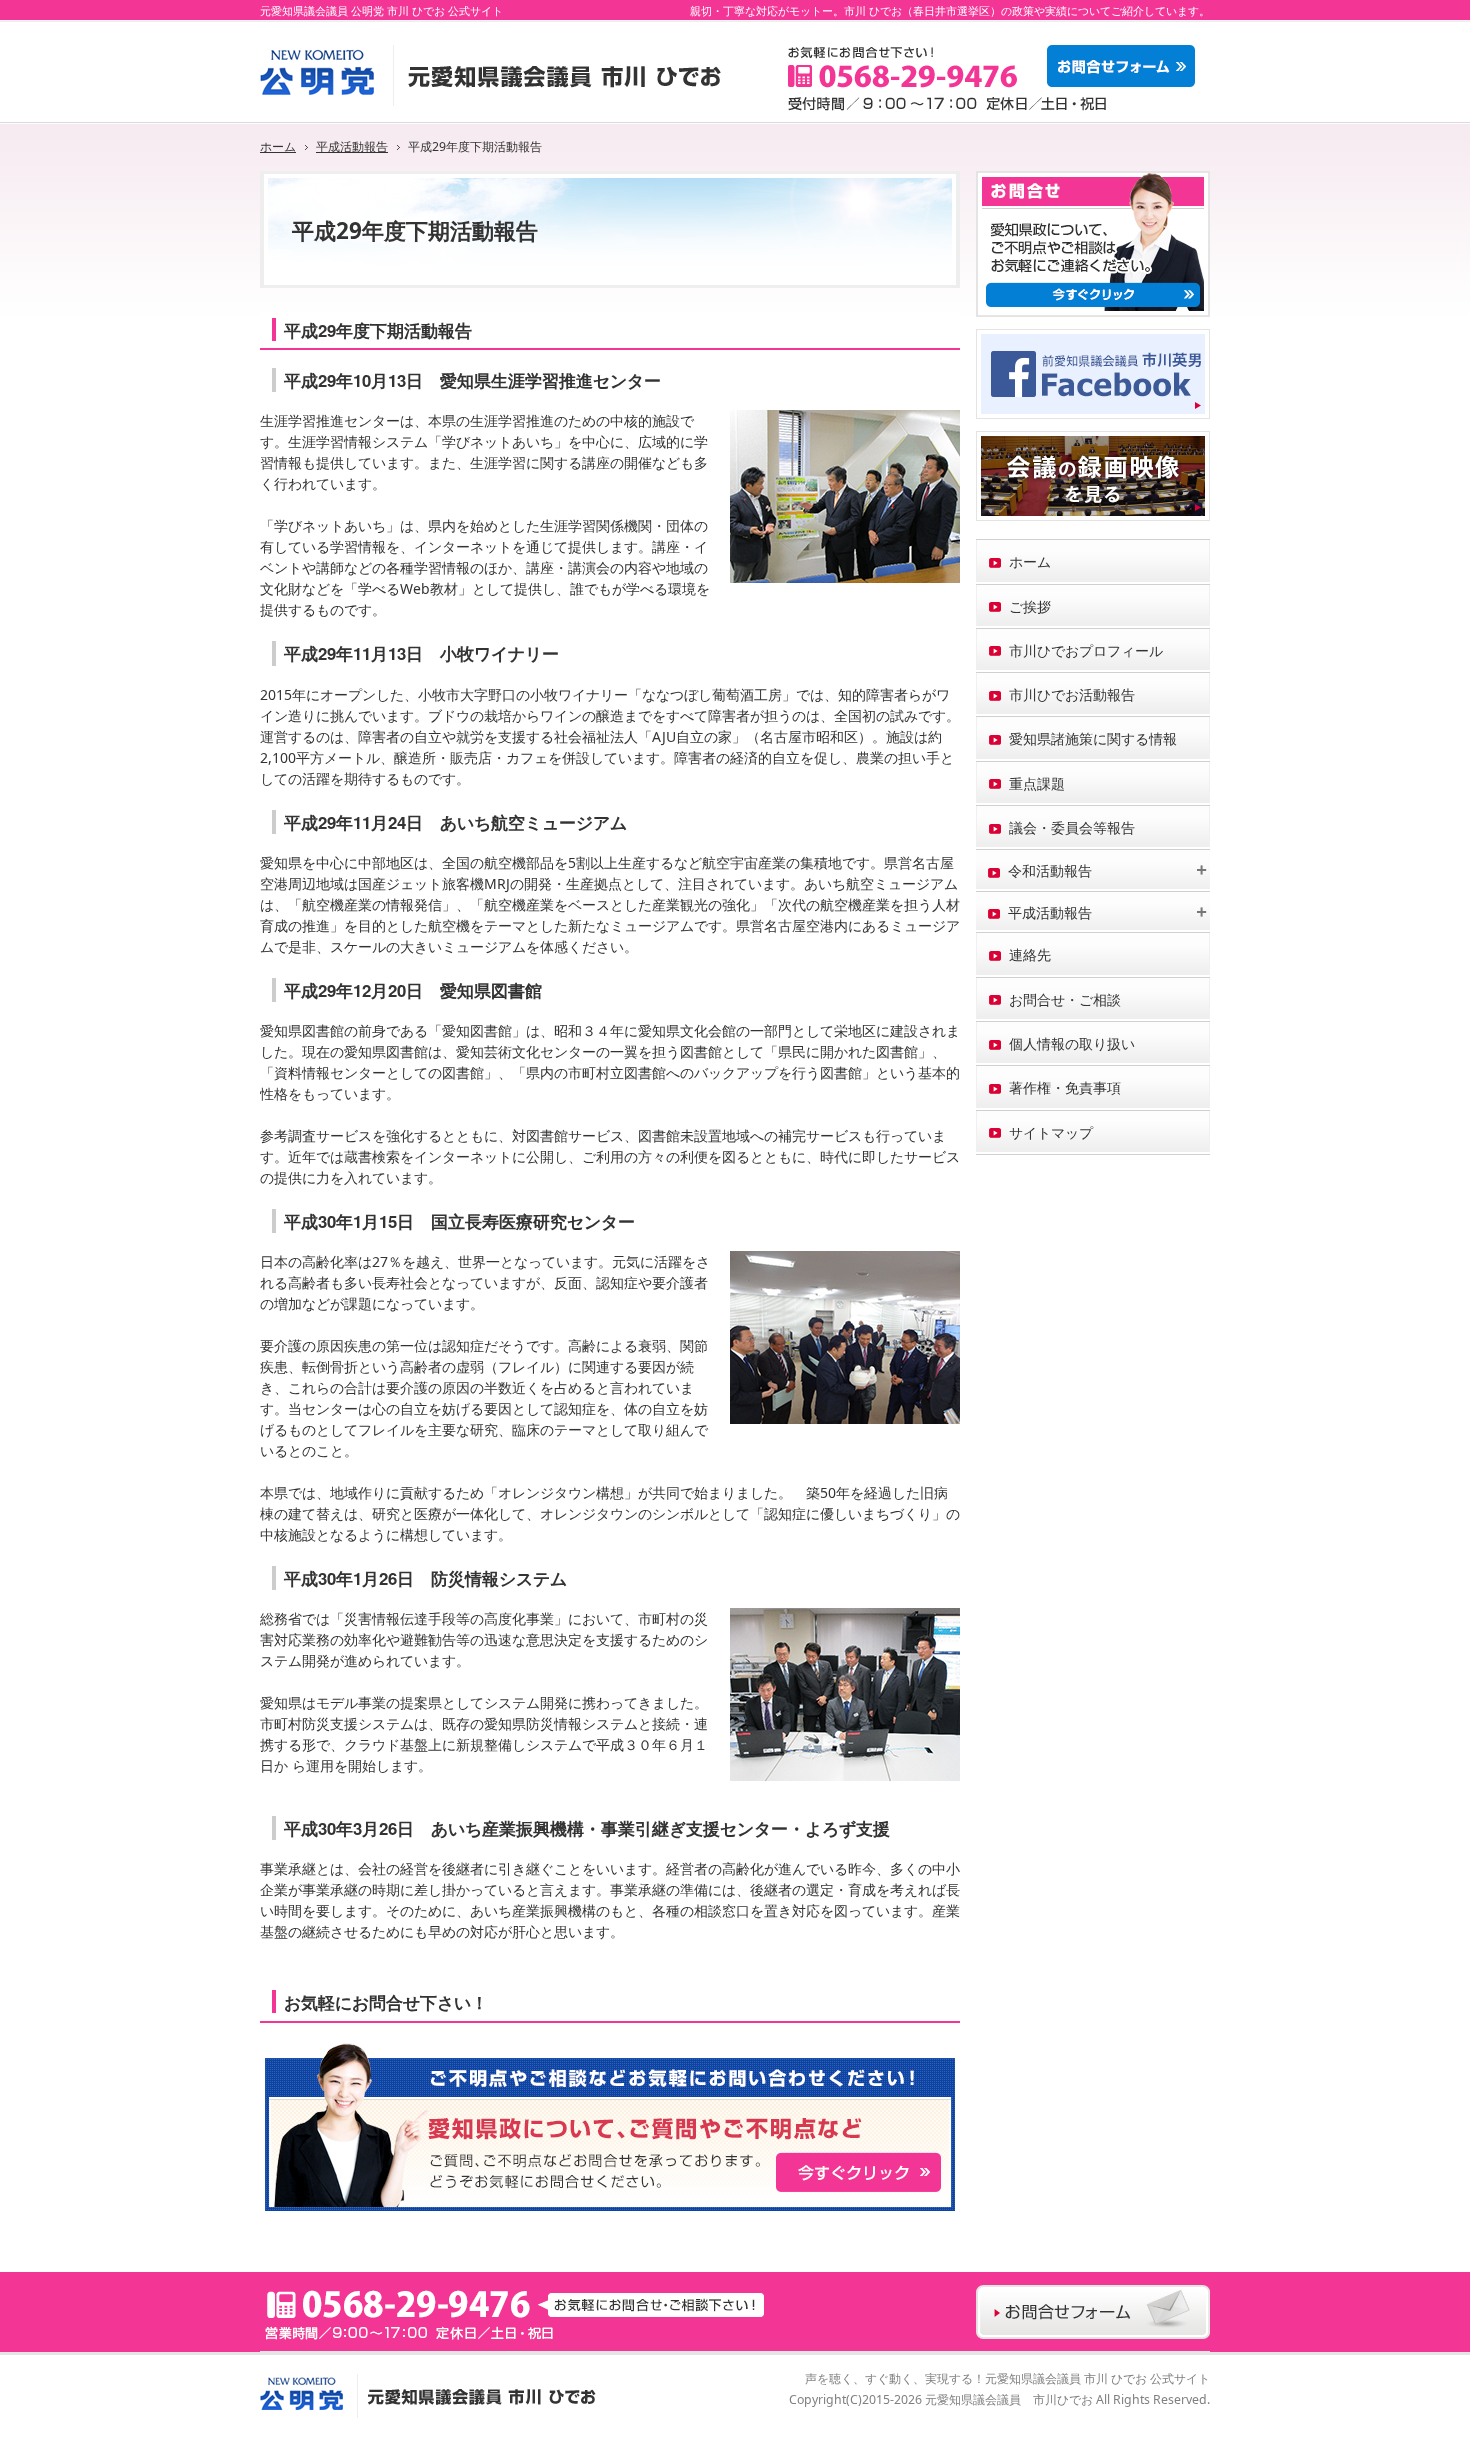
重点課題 (1037, 783)
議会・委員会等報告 (1072, 827)
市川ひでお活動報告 (1072, 694)
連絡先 (1030, 954)
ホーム (1030, 561)
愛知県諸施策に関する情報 (1093, 738)
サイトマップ (1051, 1132)
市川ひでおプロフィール (1086, 650)
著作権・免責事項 (1065, 1087)
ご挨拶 (1030, 606)
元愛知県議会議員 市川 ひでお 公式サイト (1097, 2377)
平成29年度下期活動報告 (378, 330)
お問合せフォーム (1126, 66)
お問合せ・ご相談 (1065, 999)
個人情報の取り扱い (1072, 1043)
